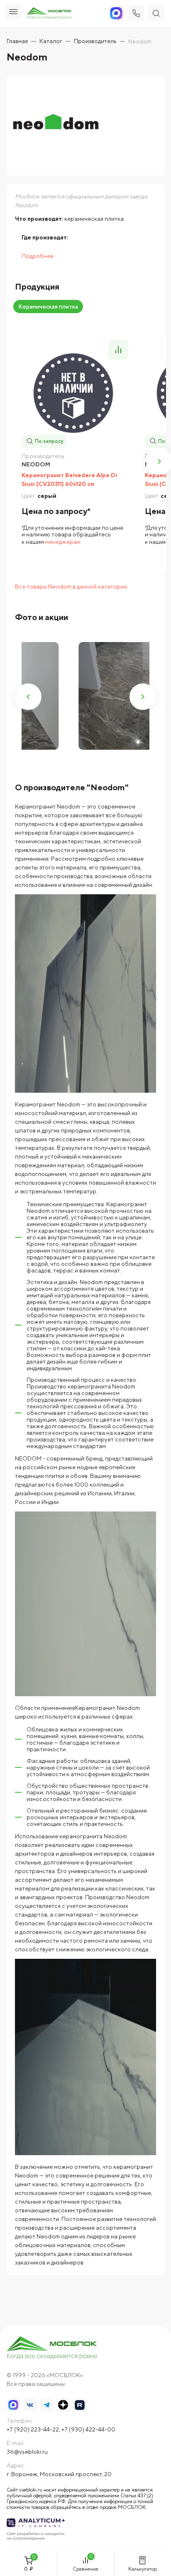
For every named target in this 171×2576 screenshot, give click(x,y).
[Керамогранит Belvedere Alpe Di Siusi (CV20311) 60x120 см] (73, 393)
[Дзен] (63, 2405)
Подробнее (38, 256)
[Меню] (13, 12)
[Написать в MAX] (13, 2405)
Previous (28, 697)
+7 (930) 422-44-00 (88, 2429)
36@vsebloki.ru (27, 2452)
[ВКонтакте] (30, 2405)
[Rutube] (80, 2405)
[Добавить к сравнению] (118, 350)
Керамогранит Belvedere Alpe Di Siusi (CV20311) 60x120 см (69, 479)
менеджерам (63, 542)
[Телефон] (136, 13)
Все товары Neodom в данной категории (71, 587)
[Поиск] (156, 13)
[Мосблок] (49, 13)
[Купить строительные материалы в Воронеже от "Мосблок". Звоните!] (52, 2348)
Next (143, 697)
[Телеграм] (46, 2405)
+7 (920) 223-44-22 (33, 2429)
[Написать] (116, 13)
